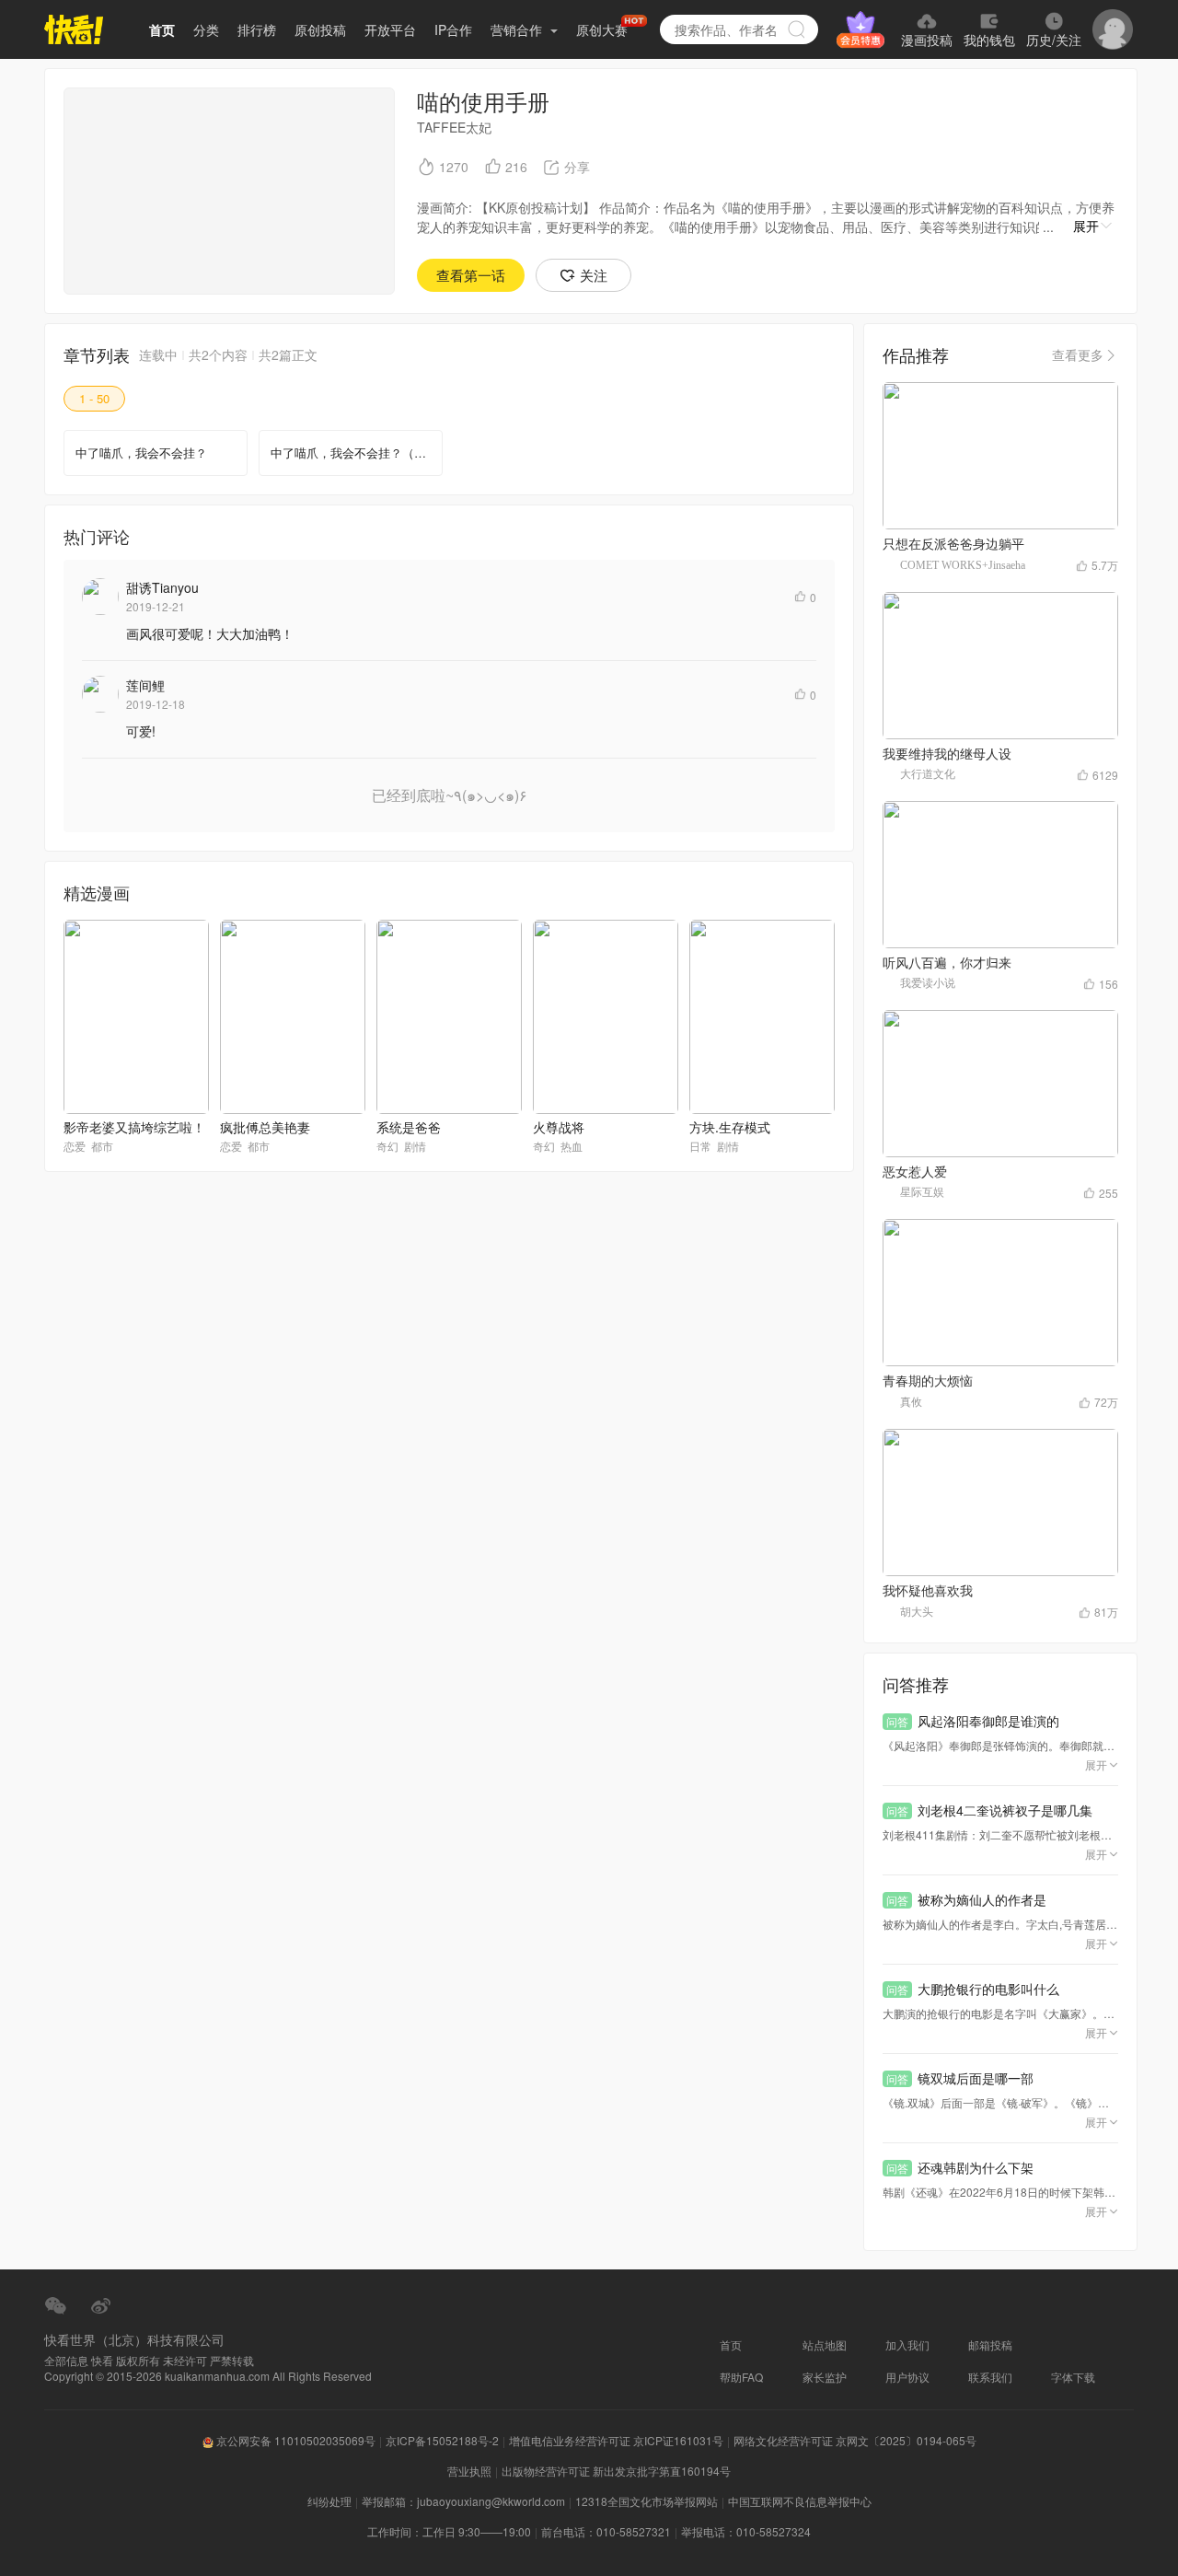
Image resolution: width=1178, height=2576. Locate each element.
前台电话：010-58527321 (606, 2531)
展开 (1086, 226)
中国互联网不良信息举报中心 (800, 2501)
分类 (206, 29)
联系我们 (990, 2377)
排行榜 (257, 29)
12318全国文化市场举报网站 (647, 2501)
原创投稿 (320, 29)
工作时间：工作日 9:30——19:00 (449, 2531)
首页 (162, 29)
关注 (594, 275)
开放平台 (390, 29)
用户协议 (907, 2377)
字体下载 (1073, 2377)
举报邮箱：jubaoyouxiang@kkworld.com (463, 2501)
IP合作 (453, 29)
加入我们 (907, 2344)
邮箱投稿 (990, 2344)
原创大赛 (602, 29)
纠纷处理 (329, 2501)
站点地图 (825, 2344)
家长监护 (825, 2377)
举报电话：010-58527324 (746, 2531)
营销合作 (518, 29)
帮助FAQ (741, 2377)
